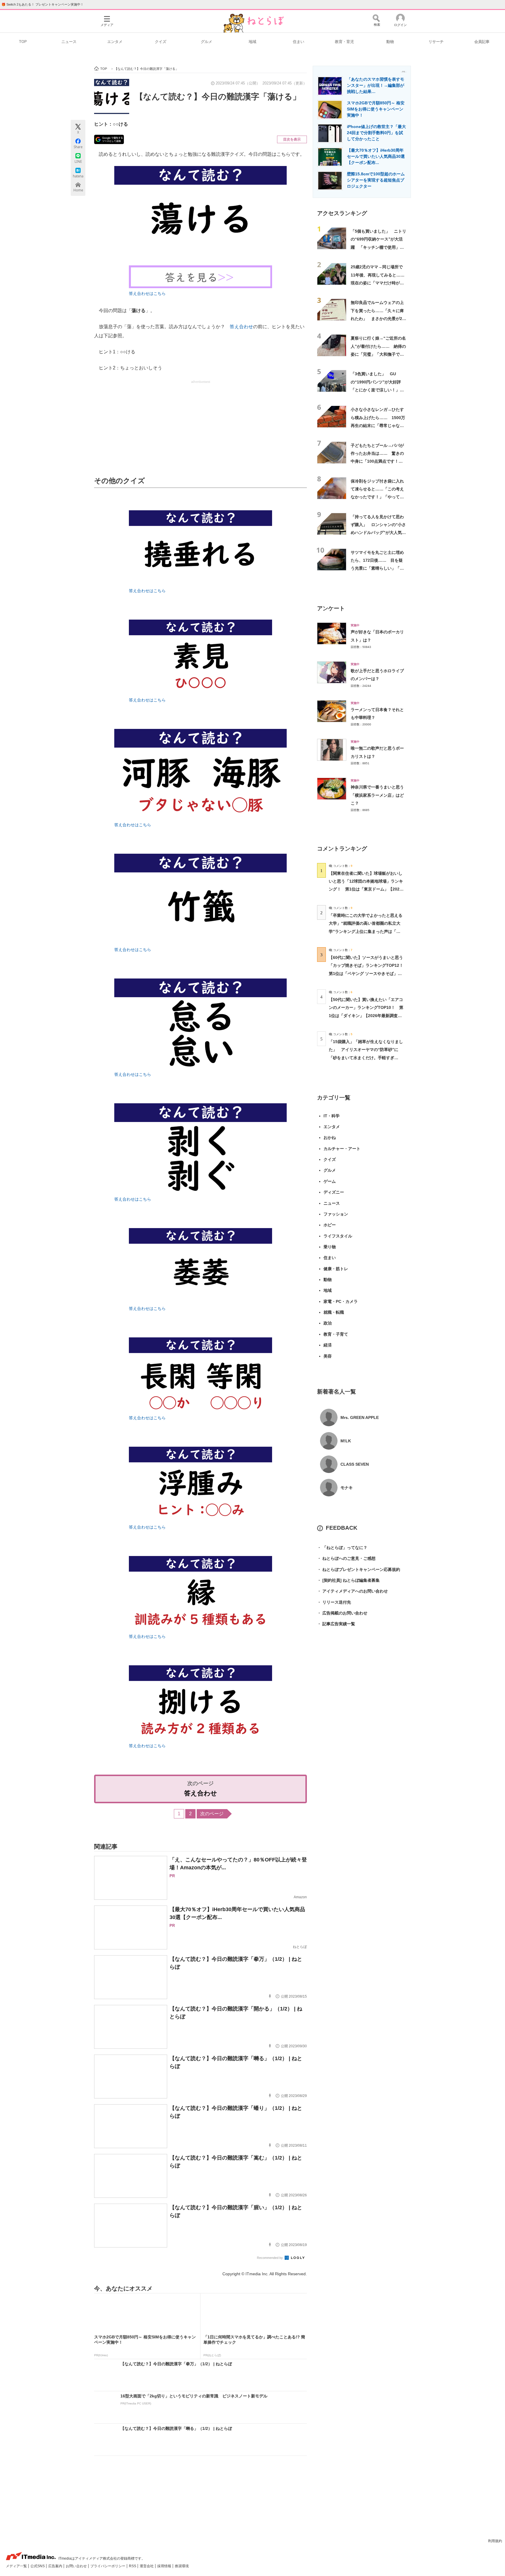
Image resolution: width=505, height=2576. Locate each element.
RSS (133, 2566)
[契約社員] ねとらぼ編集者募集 (348, 1580)
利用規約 (495, 2541)
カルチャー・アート (342, 1149)
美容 (328, 1356)
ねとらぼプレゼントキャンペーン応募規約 (359, 1569)
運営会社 (147, 2566)
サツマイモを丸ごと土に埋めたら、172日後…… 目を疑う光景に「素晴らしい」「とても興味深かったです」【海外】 (377, 568)
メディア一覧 (17, 2566)
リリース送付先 (334, 1602)
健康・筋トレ (336, 1269)
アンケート (331, 608)
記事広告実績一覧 (336, 1624)
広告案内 (56, 2566)
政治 (328, 1323)
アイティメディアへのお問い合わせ (352, 1591)
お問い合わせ (77, 2566)
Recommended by (270, 2258)
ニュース (69, 42)
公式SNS (38, 2566)
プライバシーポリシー (108, 2566)
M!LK (346, 1441)
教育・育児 (344, 42)
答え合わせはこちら (147, 293)
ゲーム (330, 1181)
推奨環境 (182, 2566)
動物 (390, 42)
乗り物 (330, 1247)
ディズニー (334, 1192)
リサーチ (436, 42)
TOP (23, 42)
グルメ (206, 42)
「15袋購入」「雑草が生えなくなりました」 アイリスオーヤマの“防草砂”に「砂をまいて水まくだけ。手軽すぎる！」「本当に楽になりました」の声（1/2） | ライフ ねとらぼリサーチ (366, 1058)
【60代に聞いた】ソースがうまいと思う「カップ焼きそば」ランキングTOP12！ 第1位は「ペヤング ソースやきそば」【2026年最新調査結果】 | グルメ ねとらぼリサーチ (368, 973)
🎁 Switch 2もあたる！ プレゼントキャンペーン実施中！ (43, 4)
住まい (299, 42)
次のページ (212, 1814)
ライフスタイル (338, 1236)
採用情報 (165, 2566)
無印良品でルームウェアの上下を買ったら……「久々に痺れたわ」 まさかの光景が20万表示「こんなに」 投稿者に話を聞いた (378, 318)
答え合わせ (241, 327)
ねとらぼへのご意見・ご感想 (346, 1558)
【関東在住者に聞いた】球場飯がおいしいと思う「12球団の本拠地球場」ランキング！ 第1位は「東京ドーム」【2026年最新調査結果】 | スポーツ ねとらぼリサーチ (366, 889)
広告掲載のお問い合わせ (342, 1613)
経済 (328, 1345)
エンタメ (115, 42)
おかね (330, 1137)
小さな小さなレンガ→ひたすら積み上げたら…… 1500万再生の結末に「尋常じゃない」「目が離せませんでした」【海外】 (378, 425)
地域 (252, 42)
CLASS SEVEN (355, 1464)
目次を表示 (292, 139)
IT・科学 (332, 1116)
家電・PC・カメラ (341, 1301)
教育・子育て (336, 1334)
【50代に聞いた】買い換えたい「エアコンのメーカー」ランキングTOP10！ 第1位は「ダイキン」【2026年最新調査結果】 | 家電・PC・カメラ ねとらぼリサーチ (366, 1015)
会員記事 (482, 42)
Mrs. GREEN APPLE (360, 1417)
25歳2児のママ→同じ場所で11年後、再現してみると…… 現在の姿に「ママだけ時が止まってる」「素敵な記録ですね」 (380, 283)
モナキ (347, 1488)
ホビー (330, 1225)
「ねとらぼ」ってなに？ (342, 1548)
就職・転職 (334, 1312)
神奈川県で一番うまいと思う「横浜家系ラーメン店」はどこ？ (377, 795)
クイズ (161, 42)
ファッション (336, 1214)
